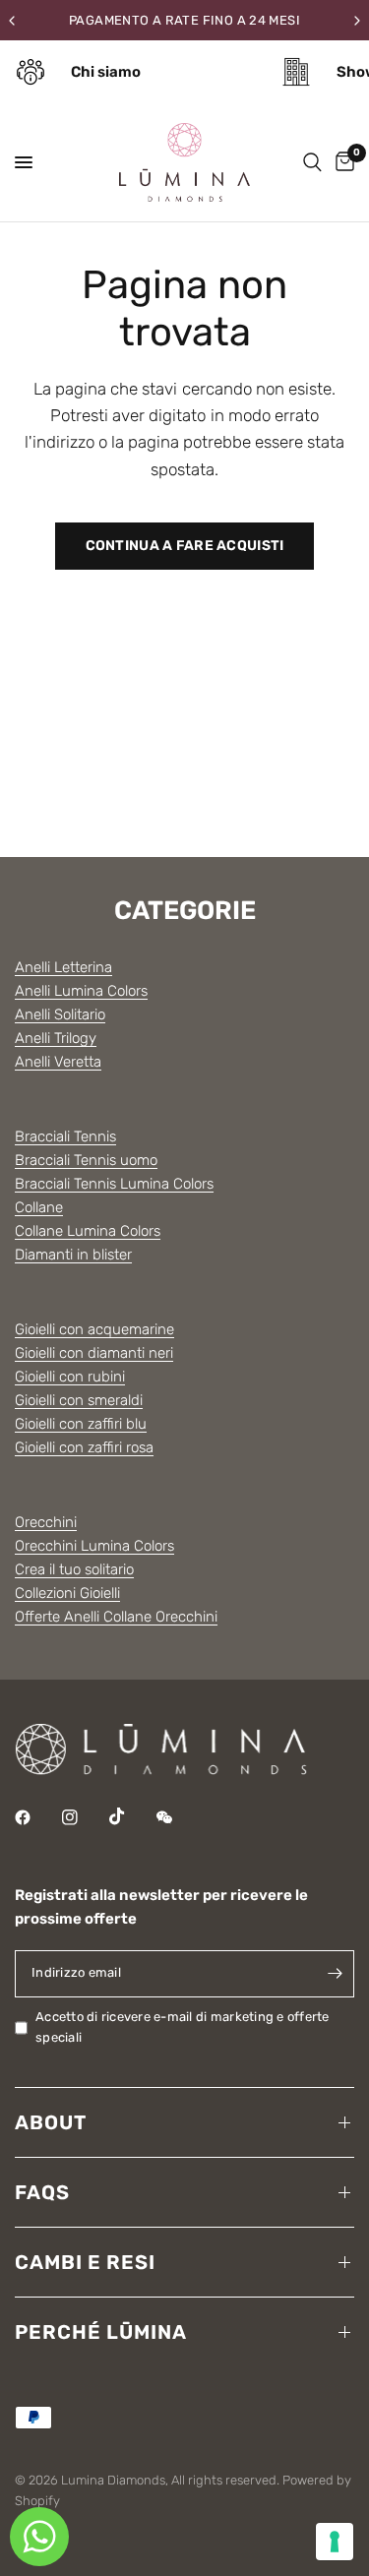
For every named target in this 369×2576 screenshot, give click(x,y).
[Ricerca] (312, 162)
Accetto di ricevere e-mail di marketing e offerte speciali (183, 2027)
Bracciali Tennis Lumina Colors (114, 1184)
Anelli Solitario (60, 1014)
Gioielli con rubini (70, 1377)
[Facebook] (36, 1817)
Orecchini (46, 1522)
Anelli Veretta (58, 1062)
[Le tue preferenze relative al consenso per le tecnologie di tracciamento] (335, 2542)
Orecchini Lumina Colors (94, 1546)
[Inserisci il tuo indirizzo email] (335, 1974)
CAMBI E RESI (85, 2262)
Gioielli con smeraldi (79, 1400)
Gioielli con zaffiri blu (81, 1424)
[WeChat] (178, 1817)
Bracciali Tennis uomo (86, 1160)
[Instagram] (84, 1817)
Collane (39, 1207)
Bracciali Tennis (65, 1136)
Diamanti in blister (73, 1255)
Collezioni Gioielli (67, 1593)
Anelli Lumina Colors (81, 991)
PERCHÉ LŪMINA (101, 2332)
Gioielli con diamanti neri (94, 1353)
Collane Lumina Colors (88, 1231)
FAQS (42, 2192)
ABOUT (51, 2122)
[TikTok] (131, 1816)
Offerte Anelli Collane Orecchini (116, 1617)
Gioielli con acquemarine (94, 1329)
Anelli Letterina (63, 967)
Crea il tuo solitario (74, 1569)
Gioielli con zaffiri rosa (84, 1447)
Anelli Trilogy (56, 1038)
